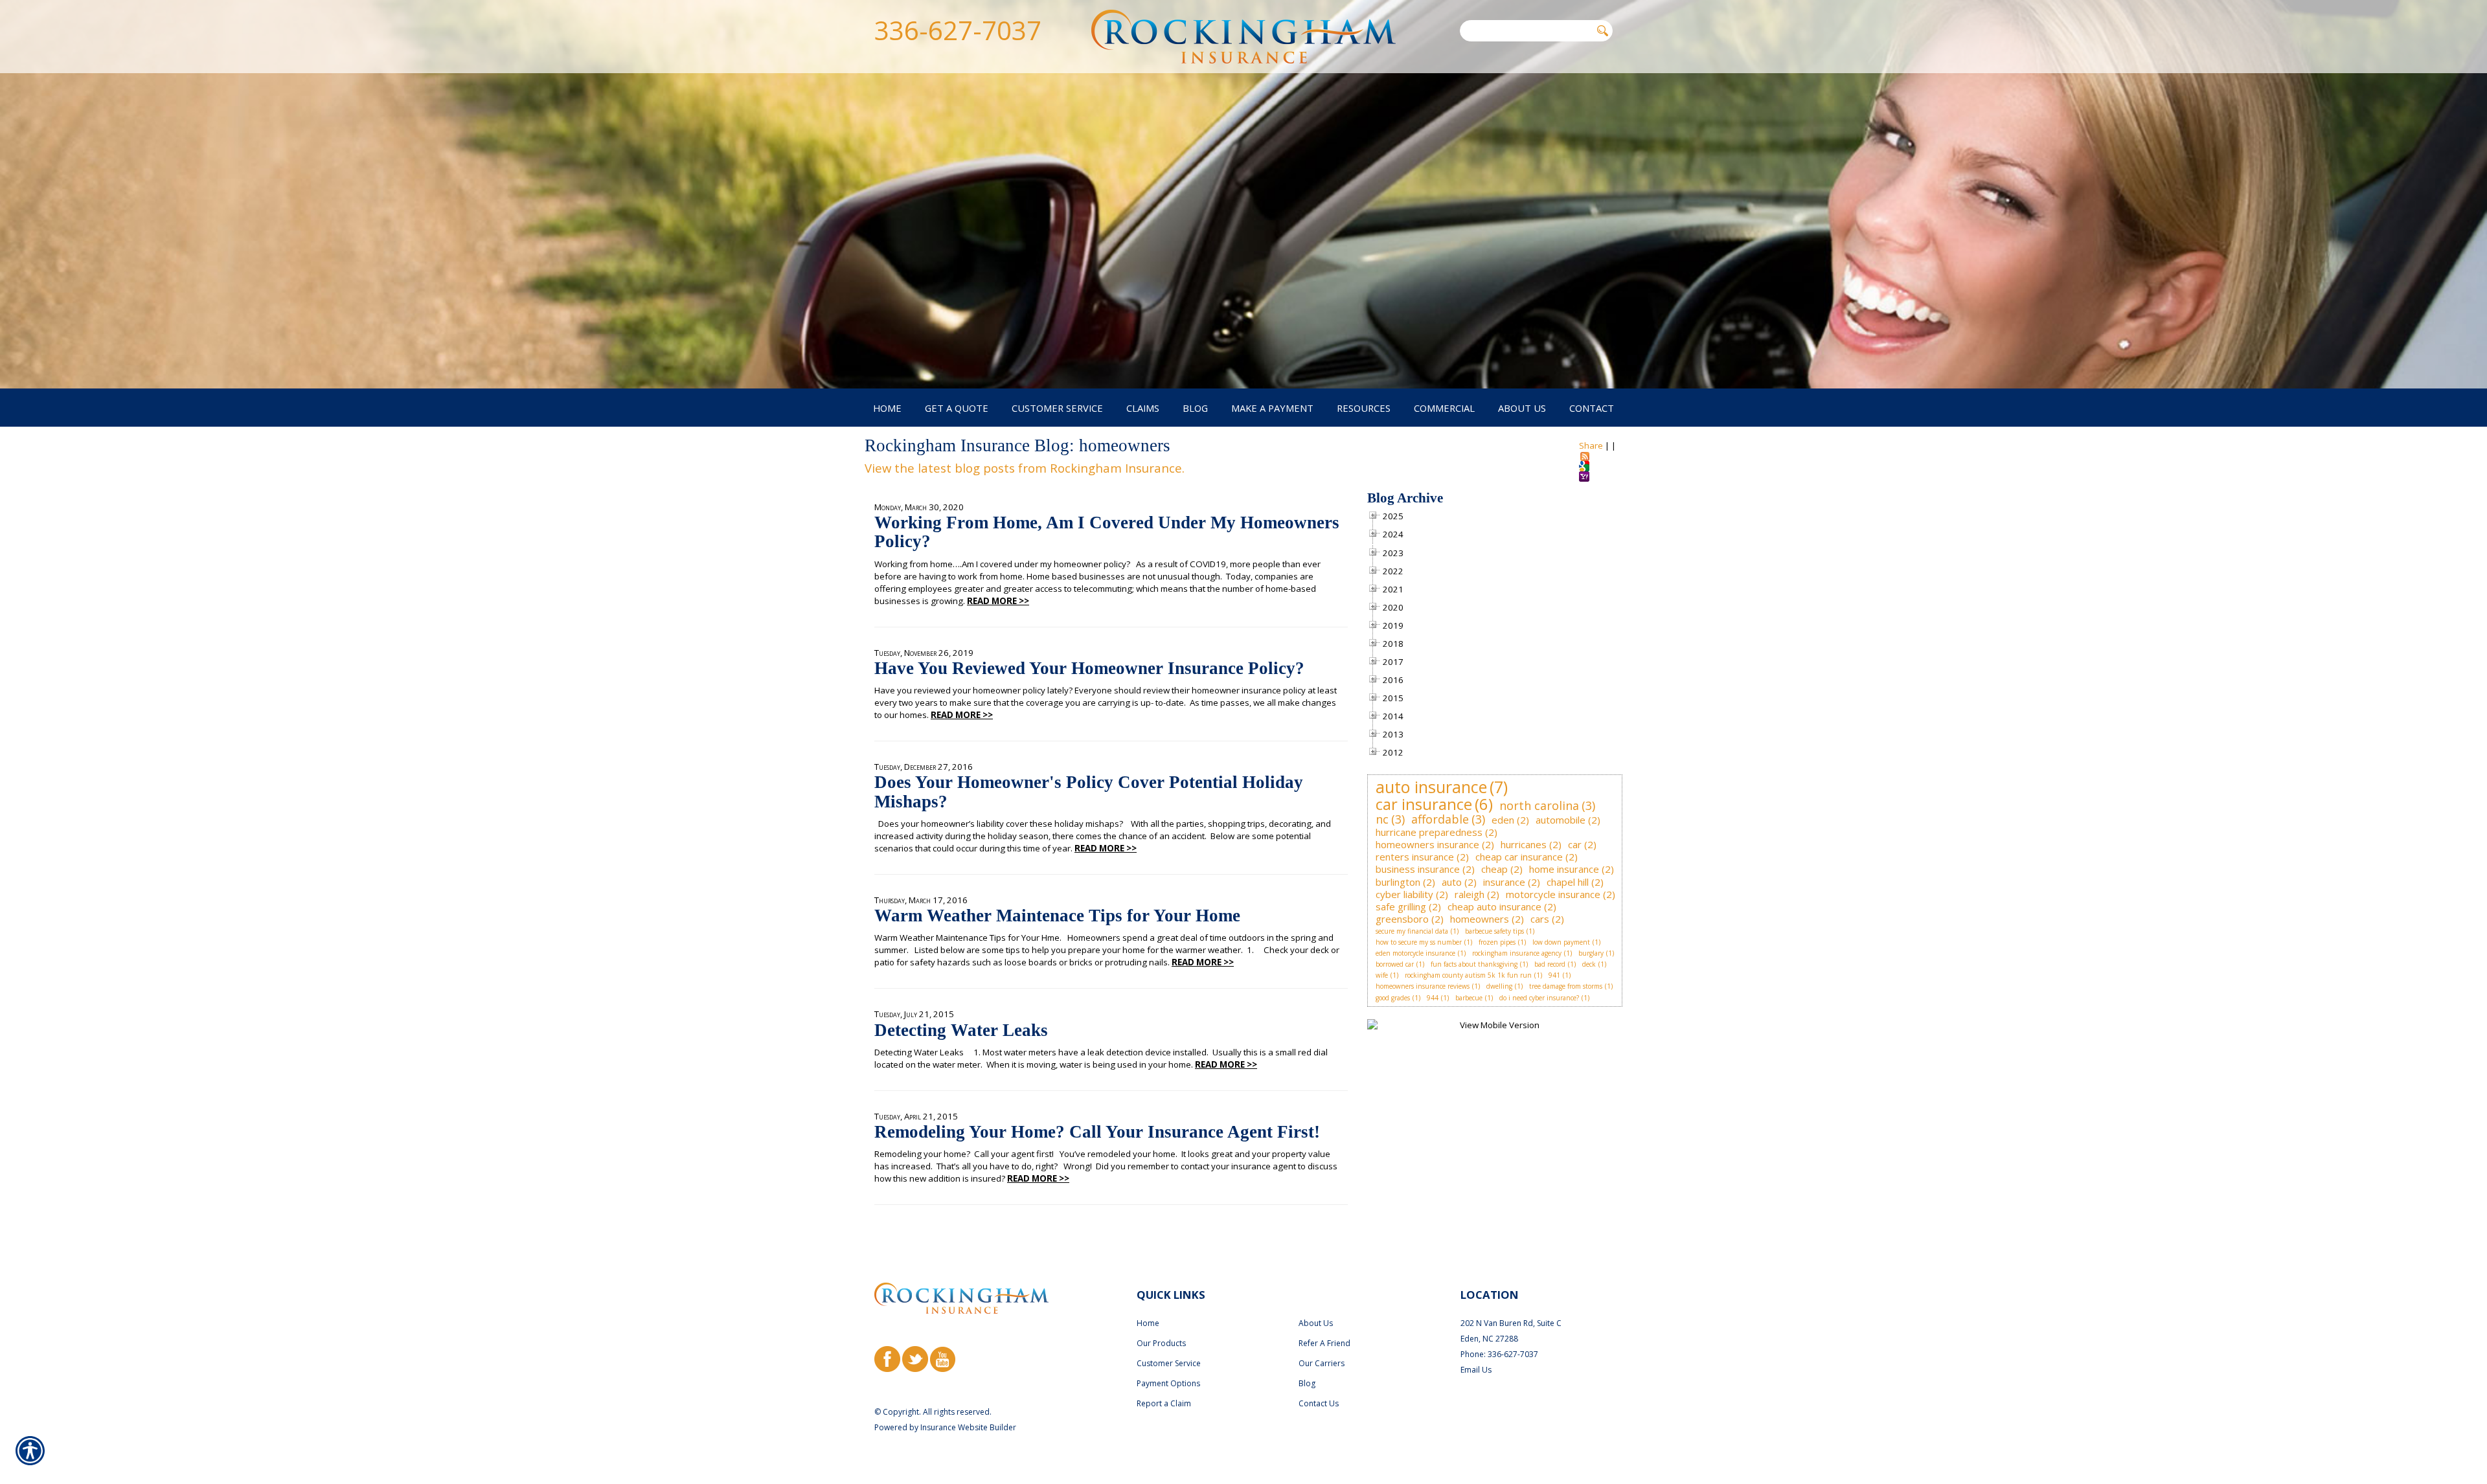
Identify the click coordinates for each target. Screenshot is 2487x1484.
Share (1591, 445)
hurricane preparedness (1429, 832)
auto (1452, 882)
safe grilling (1401, 906)
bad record (1550, 964)
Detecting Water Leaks (961, 1030)
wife (1382, 975)
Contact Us (1319, 1403)
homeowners (1480, 919)
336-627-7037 (958, 30)
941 (1554, 975)
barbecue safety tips (1494, 931)
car (1575, 844)
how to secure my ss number (1419, 942)
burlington (1398, 882)
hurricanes (1524, 844)
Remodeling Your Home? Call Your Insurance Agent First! (1097, 1132)
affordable (1440, 819)
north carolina (1539, 805)
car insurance (1424, 804)
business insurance (1418, 869)
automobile (1561, 820)
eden (1503, 820)
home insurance (1564, 869)
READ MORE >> (998, 601)
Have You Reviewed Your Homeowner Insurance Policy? (1089, 668)
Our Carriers (1322, 1363)
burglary (1591, 953)
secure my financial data (1412, 931)
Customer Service (1169, 1363)
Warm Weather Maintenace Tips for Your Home (1057, 916)
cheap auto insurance (1494, 906)
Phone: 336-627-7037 (1499, 1354)
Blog (1307, 1383)
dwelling (1499, 986)
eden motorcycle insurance (1415, 953)
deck (1589, 964)
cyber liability (1404, 894)
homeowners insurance (1427, 844)
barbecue (1469, 998)
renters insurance (1415, 857)
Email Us (1476, 1370)
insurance (1504, 882)
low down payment (1561, 942)
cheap (1494, 869)
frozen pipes (1497, 942)
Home (1148, 1323)
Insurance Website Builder (968, 1427)
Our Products (1161, 1343)
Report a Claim (1164, 1403)
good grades (1393, 998)
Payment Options (1168, 1383)
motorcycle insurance (1553, 894)
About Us (1316, 1323)
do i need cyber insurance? (1539, 998)
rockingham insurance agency (1517, 953)
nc (1382, 819)
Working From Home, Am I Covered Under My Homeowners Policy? (1107, 532)
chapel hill (1568, 882)
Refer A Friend (1324, 1343)
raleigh (1470, 894)
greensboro (1402, 919)
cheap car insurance (1519, 857)
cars (1540, 919)
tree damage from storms (1566, 986)
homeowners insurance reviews (1423, 986)
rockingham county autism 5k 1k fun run (1468, 975)
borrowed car (1395, 964)
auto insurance (1431, 787)
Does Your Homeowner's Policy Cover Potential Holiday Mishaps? (1089, 792)
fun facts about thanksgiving (1474, 964)
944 (1433, 998)
